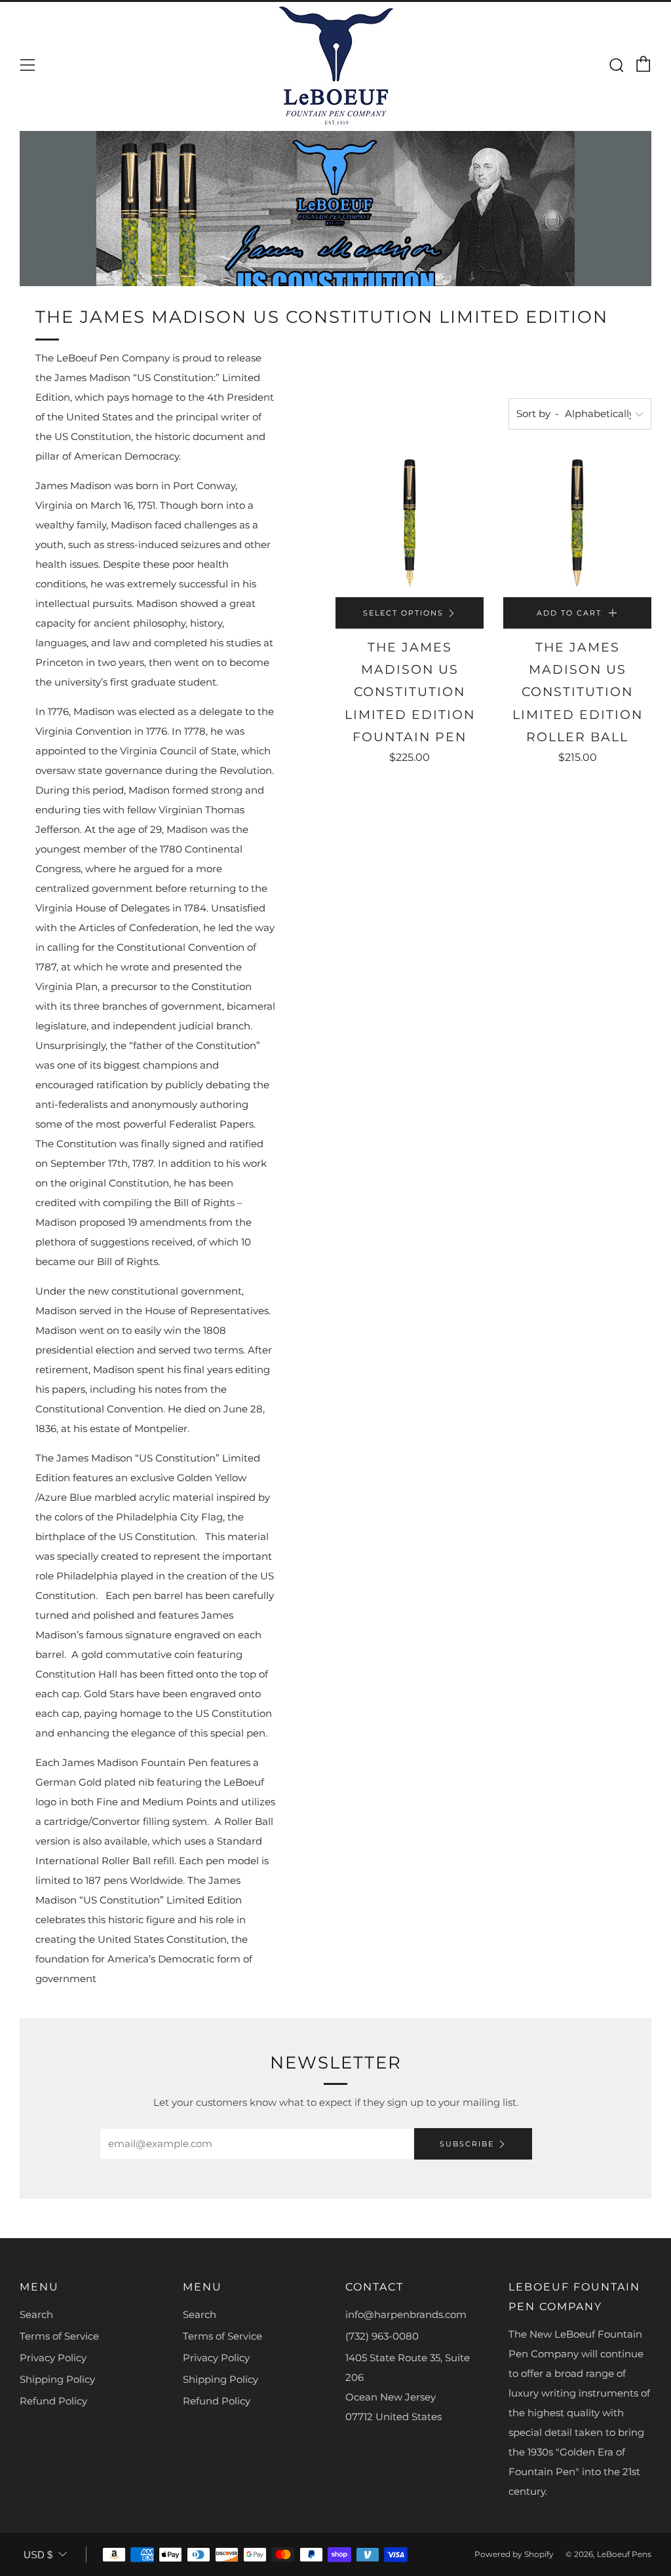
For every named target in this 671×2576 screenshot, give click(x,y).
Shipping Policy (57, 2379)
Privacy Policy (53, 2358)
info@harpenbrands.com (406, 2314)
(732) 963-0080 (382, 2336)
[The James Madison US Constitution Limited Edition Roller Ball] (577, 523)
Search (36, 2314)
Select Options (403, 613)
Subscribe (467, 2144)
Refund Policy (53, 2401)
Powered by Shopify (514, 2554)
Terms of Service (59, 2336)
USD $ (38, 2555)
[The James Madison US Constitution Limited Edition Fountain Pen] (410, 523)
